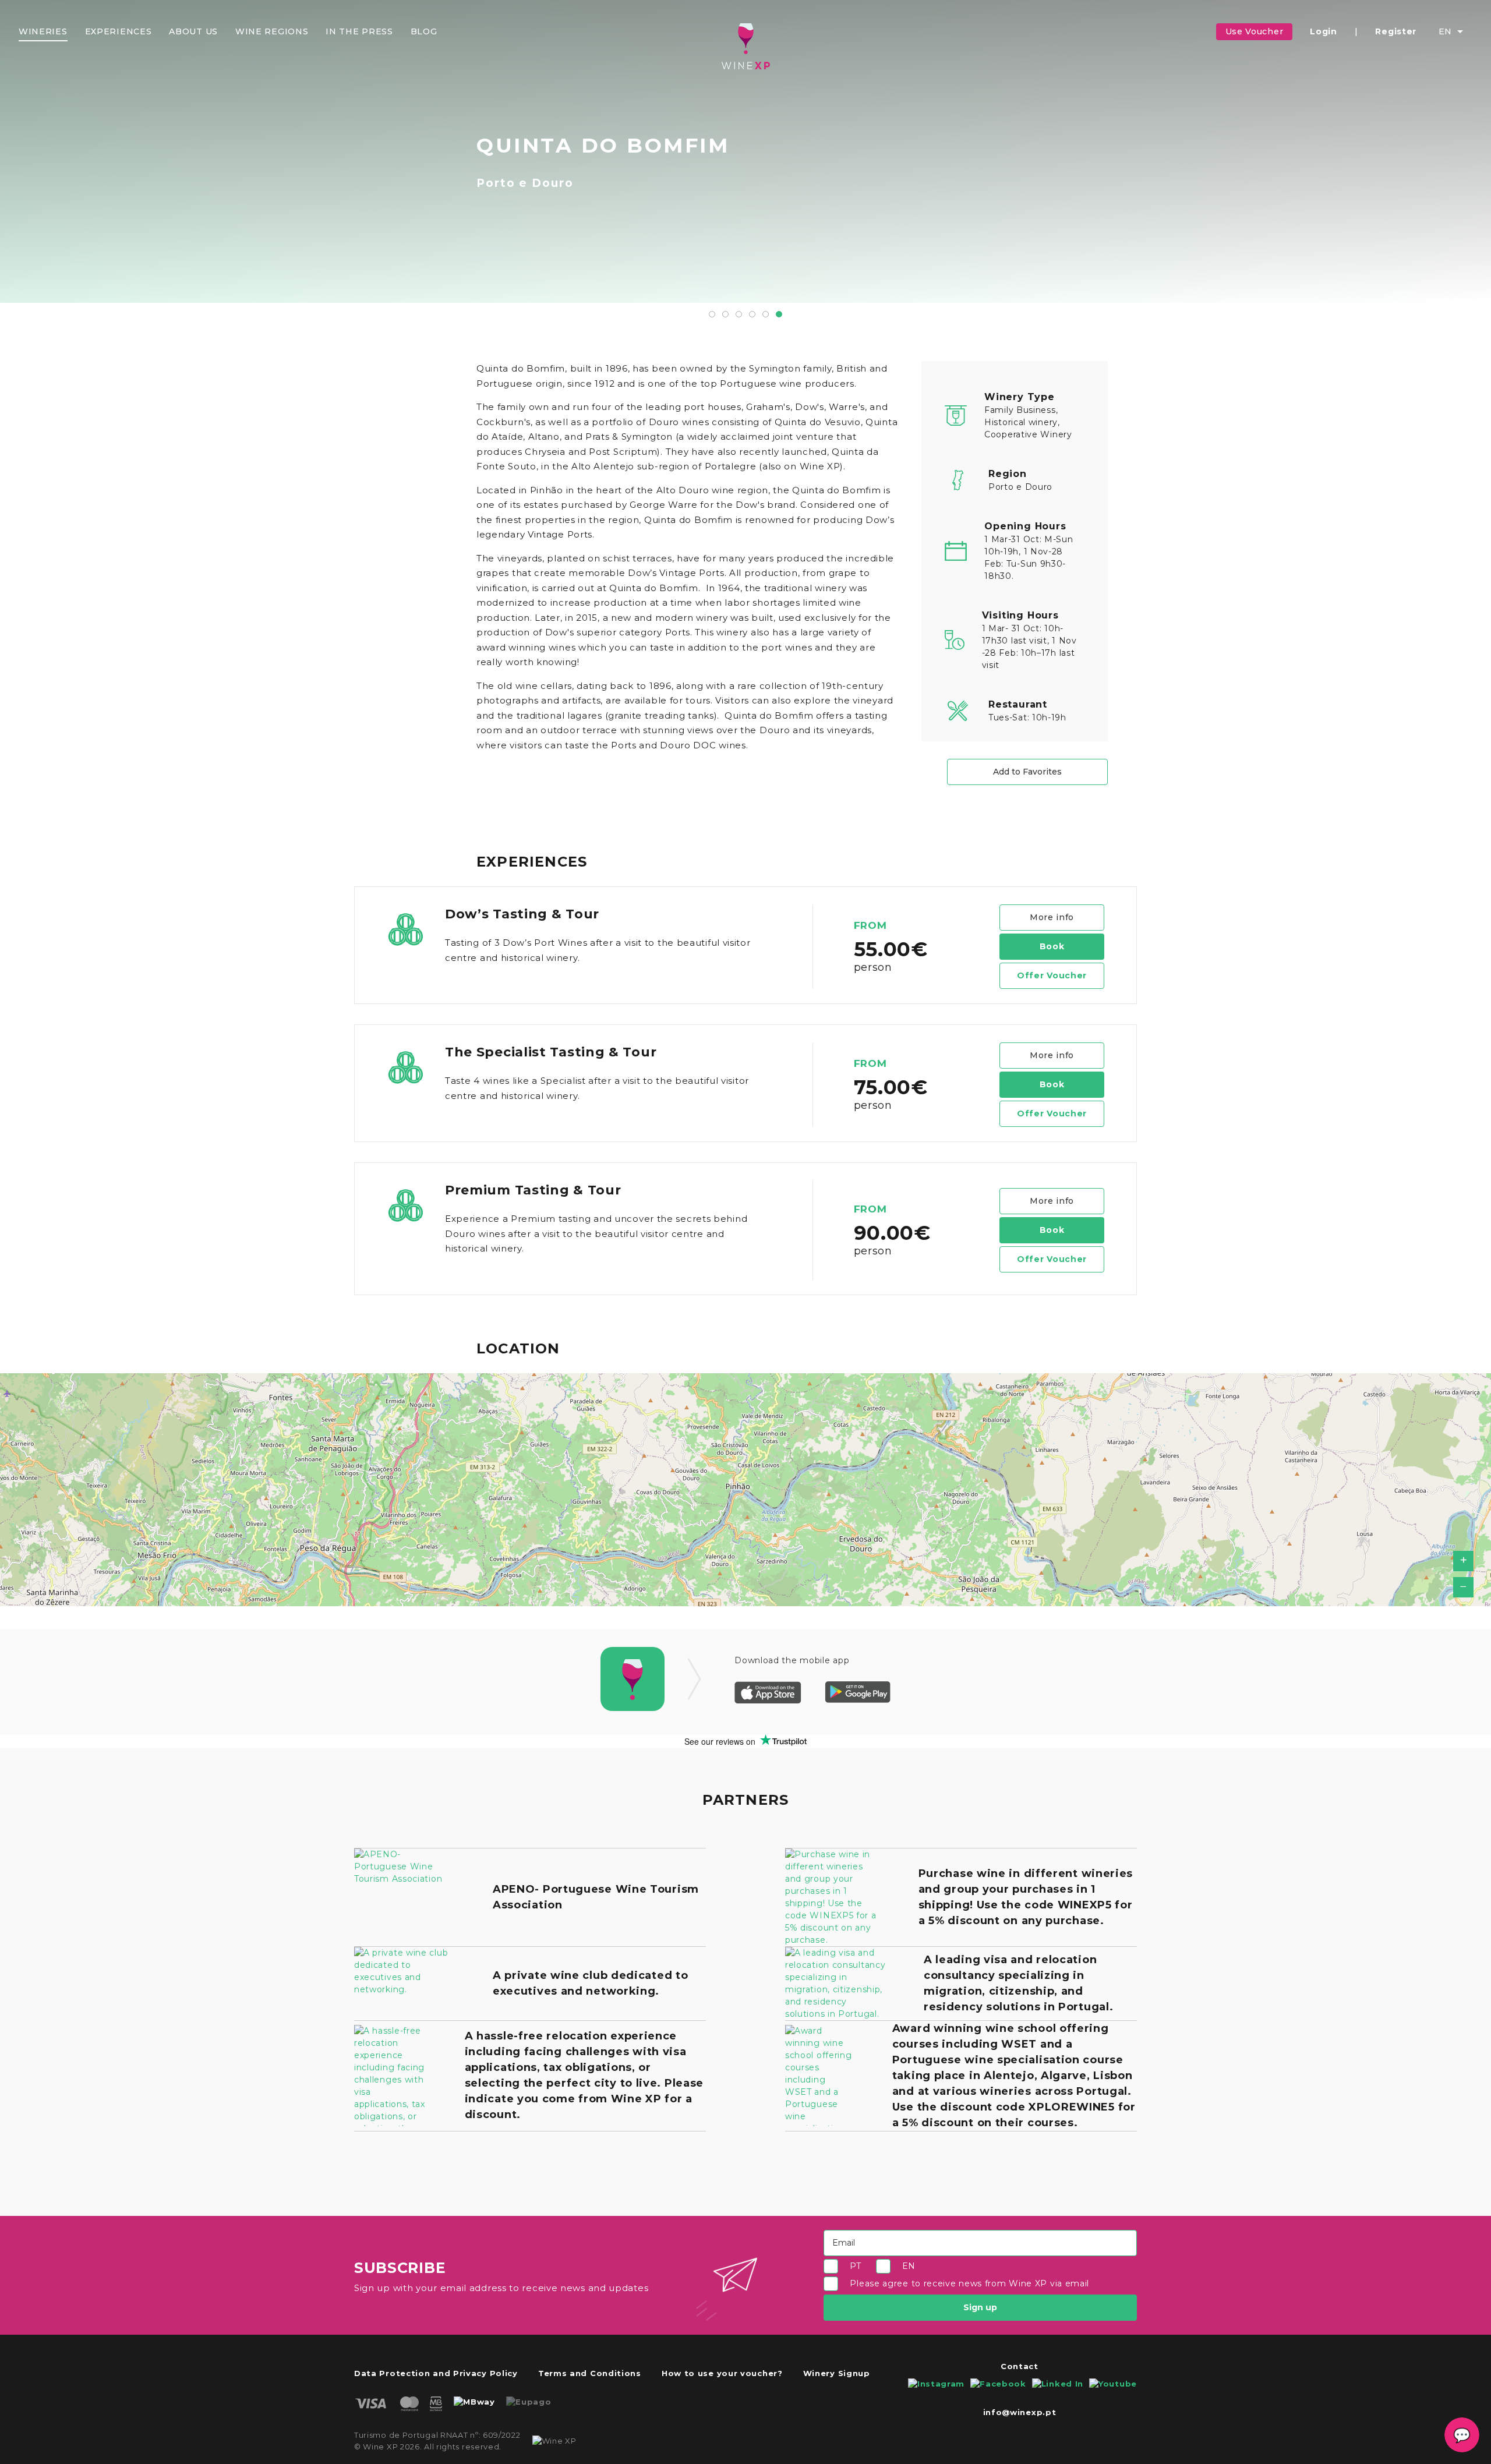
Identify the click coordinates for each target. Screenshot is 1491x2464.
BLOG (424, 31)
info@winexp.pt (1020, 2412)
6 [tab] (779, 314)
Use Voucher (1255, 31)
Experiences (119, 31)
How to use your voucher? (722, 2373)
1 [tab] (712, 314)
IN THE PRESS (359, 31)
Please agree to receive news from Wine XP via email (969, 2284)
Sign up (980, 2307)
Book (1052, 946)
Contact (1020, 2366)
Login (1324, 31)
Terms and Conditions (590, 2373)
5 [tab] (766, 314)
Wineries (43, 31)
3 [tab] (739, 314)
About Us (193, 31)
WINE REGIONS (272, 31)
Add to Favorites (1027, 772)
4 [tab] (752, 314)
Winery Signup (837, 2373)
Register (1396, 31)
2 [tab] (725, 314)
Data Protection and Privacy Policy (436, 2373)
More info (1052, 917)
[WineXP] (745, 46)
